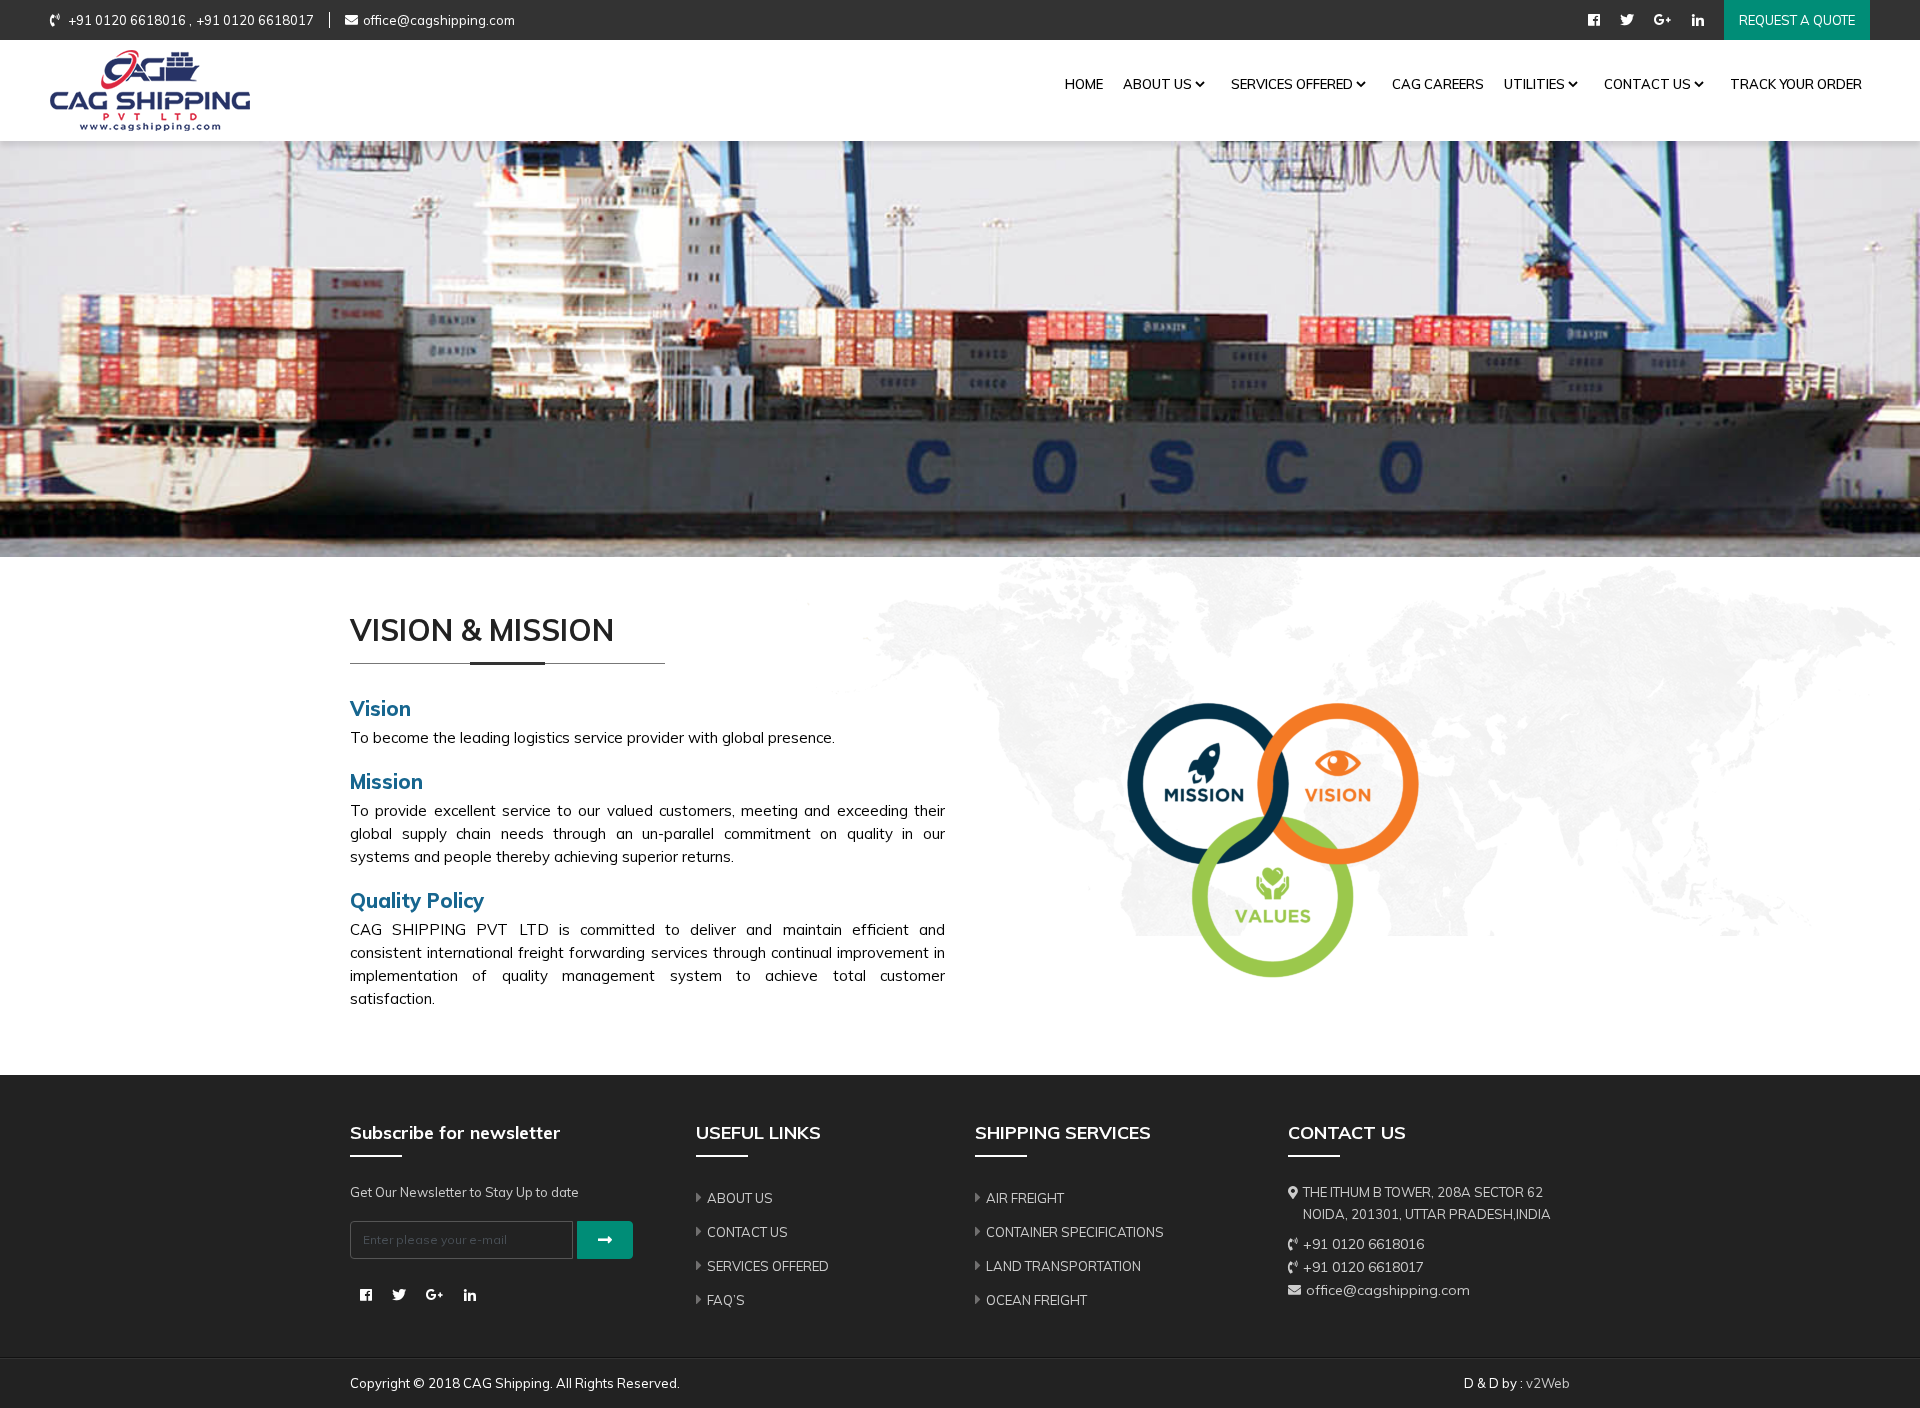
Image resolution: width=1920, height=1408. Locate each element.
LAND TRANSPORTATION (1063, 1266)
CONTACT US (1647, 84)
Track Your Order (1796, 84)
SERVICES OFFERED (1292, 84)
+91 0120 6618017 (255, 20)
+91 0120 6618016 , (128, 20)
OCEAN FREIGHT (1036, 1300)
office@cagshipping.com (439, 20)
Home (1084, 84)
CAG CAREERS (1438, 84)
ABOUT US (1157, 84)
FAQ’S (726, 1300)
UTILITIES (1534, 84)
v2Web (1548, 1383)
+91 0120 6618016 (1363, 1244)
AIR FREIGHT (1025, 1198)
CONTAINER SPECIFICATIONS (1075, 1232)
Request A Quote (1797, 20)
